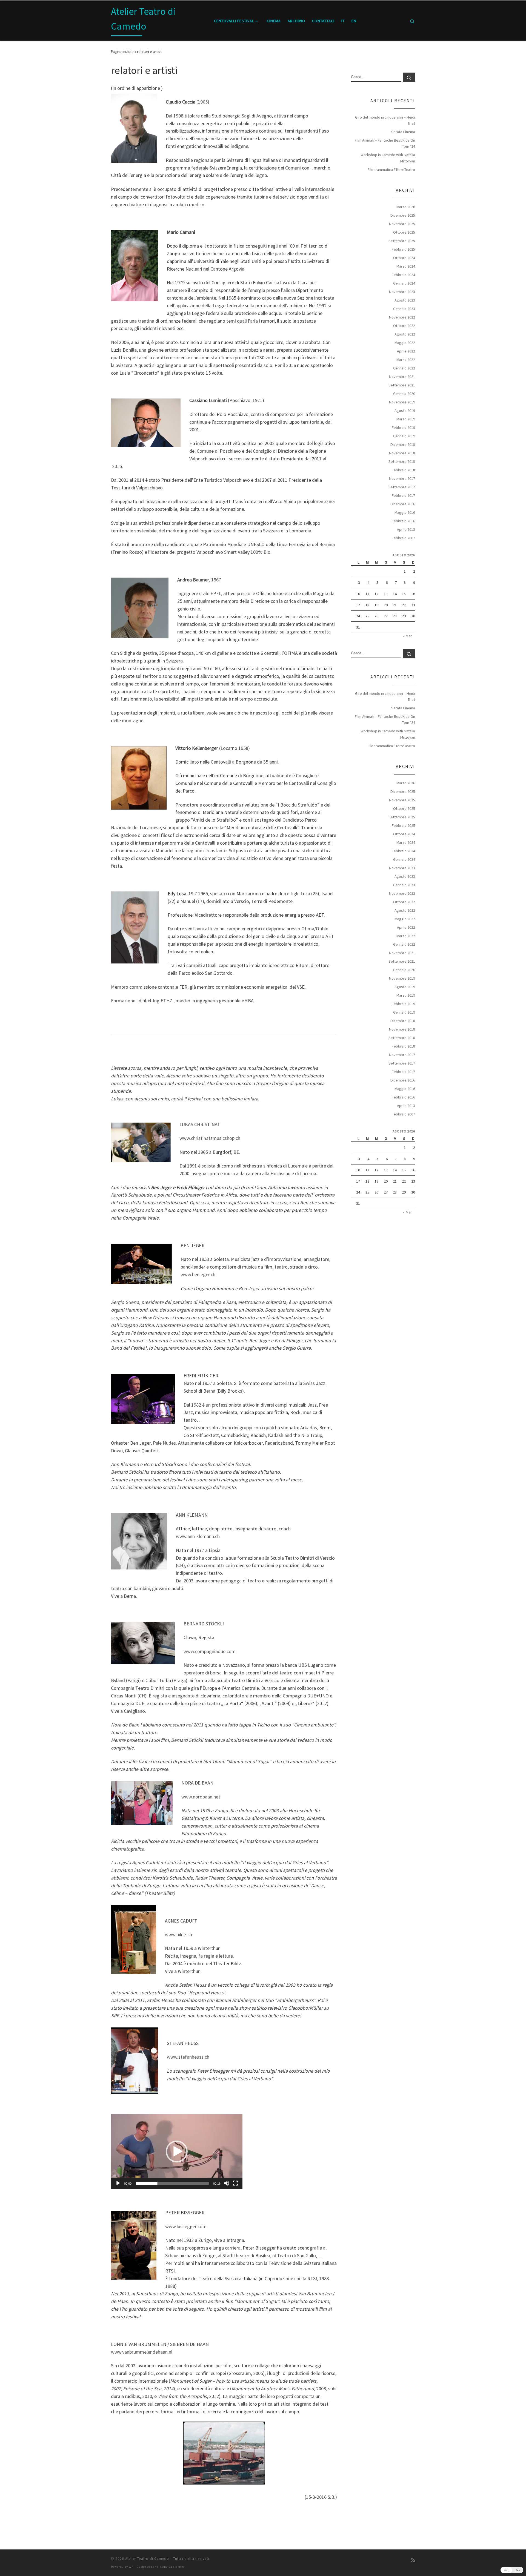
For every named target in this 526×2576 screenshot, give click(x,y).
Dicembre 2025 (403, 215)
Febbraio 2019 (403, 428)
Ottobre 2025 (404, 232)
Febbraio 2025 (403, 249)
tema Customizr (172, 2567)
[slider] (172, 2183)
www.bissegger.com (186, 2226)
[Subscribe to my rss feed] (413, 2560)
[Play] (118, 2183)
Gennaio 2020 (404, 394)
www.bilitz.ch (178, 1934)
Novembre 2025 (402, 224)
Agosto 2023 (405, 300)
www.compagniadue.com (210, 1651)
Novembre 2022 (402, 317)
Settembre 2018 (402, 461)
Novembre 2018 (402, 453)
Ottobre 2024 (404, 258)
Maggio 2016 (405, 512)
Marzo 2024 (406, 266)
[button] (177, 2152)
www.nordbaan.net (201, 1797)
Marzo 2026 (406, 207)
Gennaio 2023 (404, 309)
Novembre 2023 (402, 292)
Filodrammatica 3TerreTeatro (391, 170)
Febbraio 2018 (403, 470)
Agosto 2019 (405, 411)
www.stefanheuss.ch (188, 2057)
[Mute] (227, 2183)
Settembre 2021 (402, 385)
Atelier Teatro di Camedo (147, 2559)
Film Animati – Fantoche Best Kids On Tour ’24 (385, 143)
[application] (177, 2152)
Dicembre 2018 (403, 444)
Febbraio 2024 (403, 275)
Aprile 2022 (406, 351)
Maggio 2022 (405, 343)
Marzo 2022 (406, 360)
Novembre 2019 (402, 402)
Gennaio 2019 (404, 436)
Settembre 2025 (402, 241)
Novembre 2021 (402, 377)
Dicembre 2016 (403, 504)
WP (131, 2567)
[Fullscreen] (235, 2183)
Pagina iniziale (122, 51)
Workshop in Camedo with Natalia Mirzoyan (388, 158)
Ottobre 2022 (404, 326)
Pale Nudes (164, 1443)
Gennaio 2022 (404, 368)
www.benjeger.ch (198, 1274)
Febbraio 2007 (403, 538)
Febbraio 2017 (403, 495)
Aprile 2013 (406, 529)
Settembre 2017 (402, 487)
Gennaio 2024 (404, 283)
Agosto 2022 (405, 334)
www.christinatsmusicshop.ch (210, 1138)
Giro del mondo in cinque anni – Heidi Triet (385, 120)
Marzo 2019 (406, 419)
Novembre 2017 (402, 478)
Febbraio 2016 (403, 521)
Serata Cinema (403, 132)
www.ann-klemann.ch (198, 1536)
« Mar (407, 636)
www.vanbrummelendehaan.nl (142, 2352)
